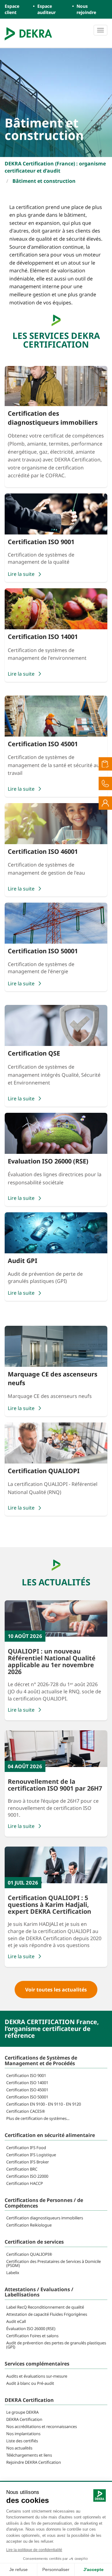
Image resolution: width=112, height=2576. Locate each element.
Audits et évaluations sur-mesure (37, 2376)
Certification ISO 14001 (27, 2083)
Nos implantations (23, 2434)
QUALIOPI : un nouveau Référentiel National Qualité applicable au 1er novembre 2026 (52, 1661)
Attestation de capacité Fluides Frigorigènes (47, 2314)
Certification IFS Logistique (31, 2155)
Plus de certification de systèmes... (38, 2118)
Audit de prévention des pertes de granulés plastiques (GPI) (56, 2345)
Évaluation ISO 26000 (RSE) (31, 2329)
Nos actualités (19, 2448)
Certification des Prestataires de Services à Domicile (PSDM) (54, 2263)
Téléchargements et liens (29, 2455)
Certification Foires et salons (32, 2336)
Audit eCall (16, 2321)
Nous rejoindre (86, 9)
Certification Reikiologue (29, 2225)
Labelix (13, 2273)
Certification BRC (22, 2169)
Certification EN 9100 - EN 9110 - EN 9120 (44, 2104)
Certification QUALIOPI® (29, 2254)
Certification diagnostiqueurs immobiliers (45, 2218)
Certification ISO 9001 (26, 2075)
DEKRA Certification (24, 2419)
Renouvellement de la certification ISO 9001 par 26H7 (55, 1785)
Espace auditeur (47, 9)
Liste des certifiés (22, 2441)
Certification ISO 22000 (27, 2176)
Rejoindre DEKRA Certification (34, 2462)
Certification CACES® (26, 2111)
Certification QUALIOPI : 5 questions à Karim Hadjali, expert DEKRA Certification (49, 1905)
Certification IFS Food (26, 2148)
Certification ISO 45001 (27, 2090)
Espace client (12, 9)
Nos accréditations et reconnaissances (42, 2426)
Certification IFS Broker (28, 2162)
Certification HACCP (25, 2183)
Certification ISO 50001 (27, 2097)
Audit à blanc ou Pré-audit (30, 2383)
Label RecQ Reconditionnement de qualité (45, 2307)
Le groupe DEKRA (22, 2412)
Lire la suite (21, 1710)
